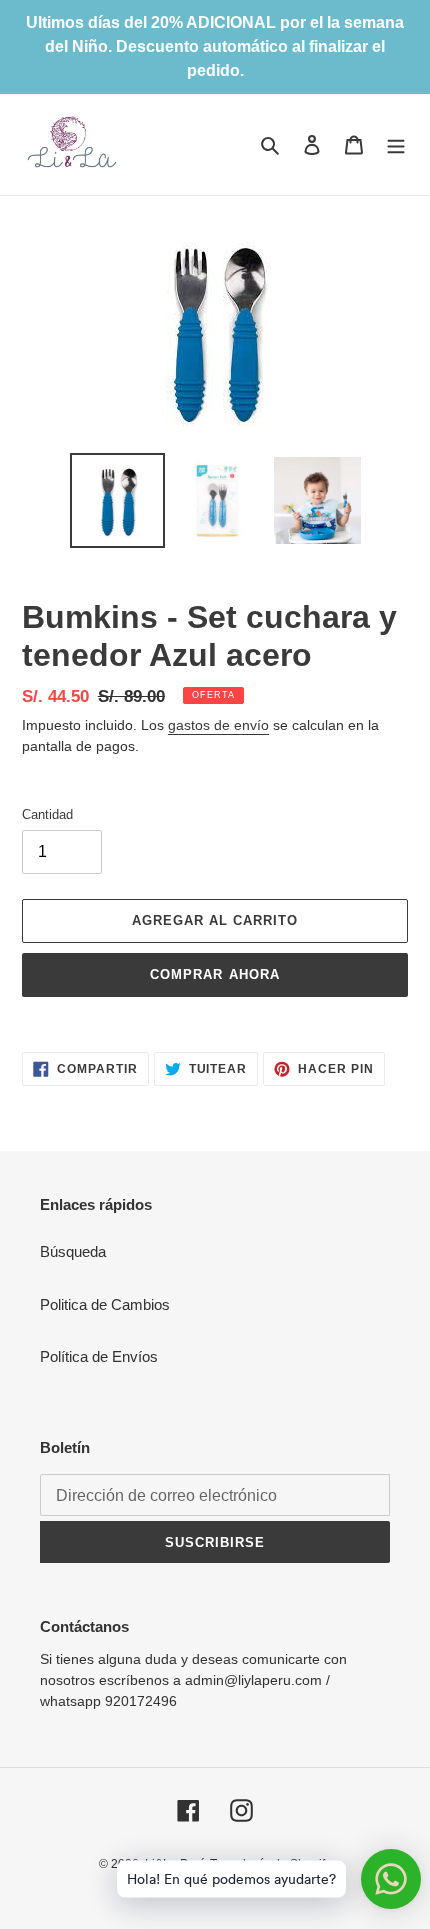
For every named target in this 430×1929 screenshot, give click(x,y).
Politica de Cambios (105, 1304)
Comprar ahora (215, 974)
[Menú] (396, 144)
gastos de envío (218, 725)
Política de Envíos (99, 1356)
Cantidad (47, 814)
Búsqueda (73, 1251)
